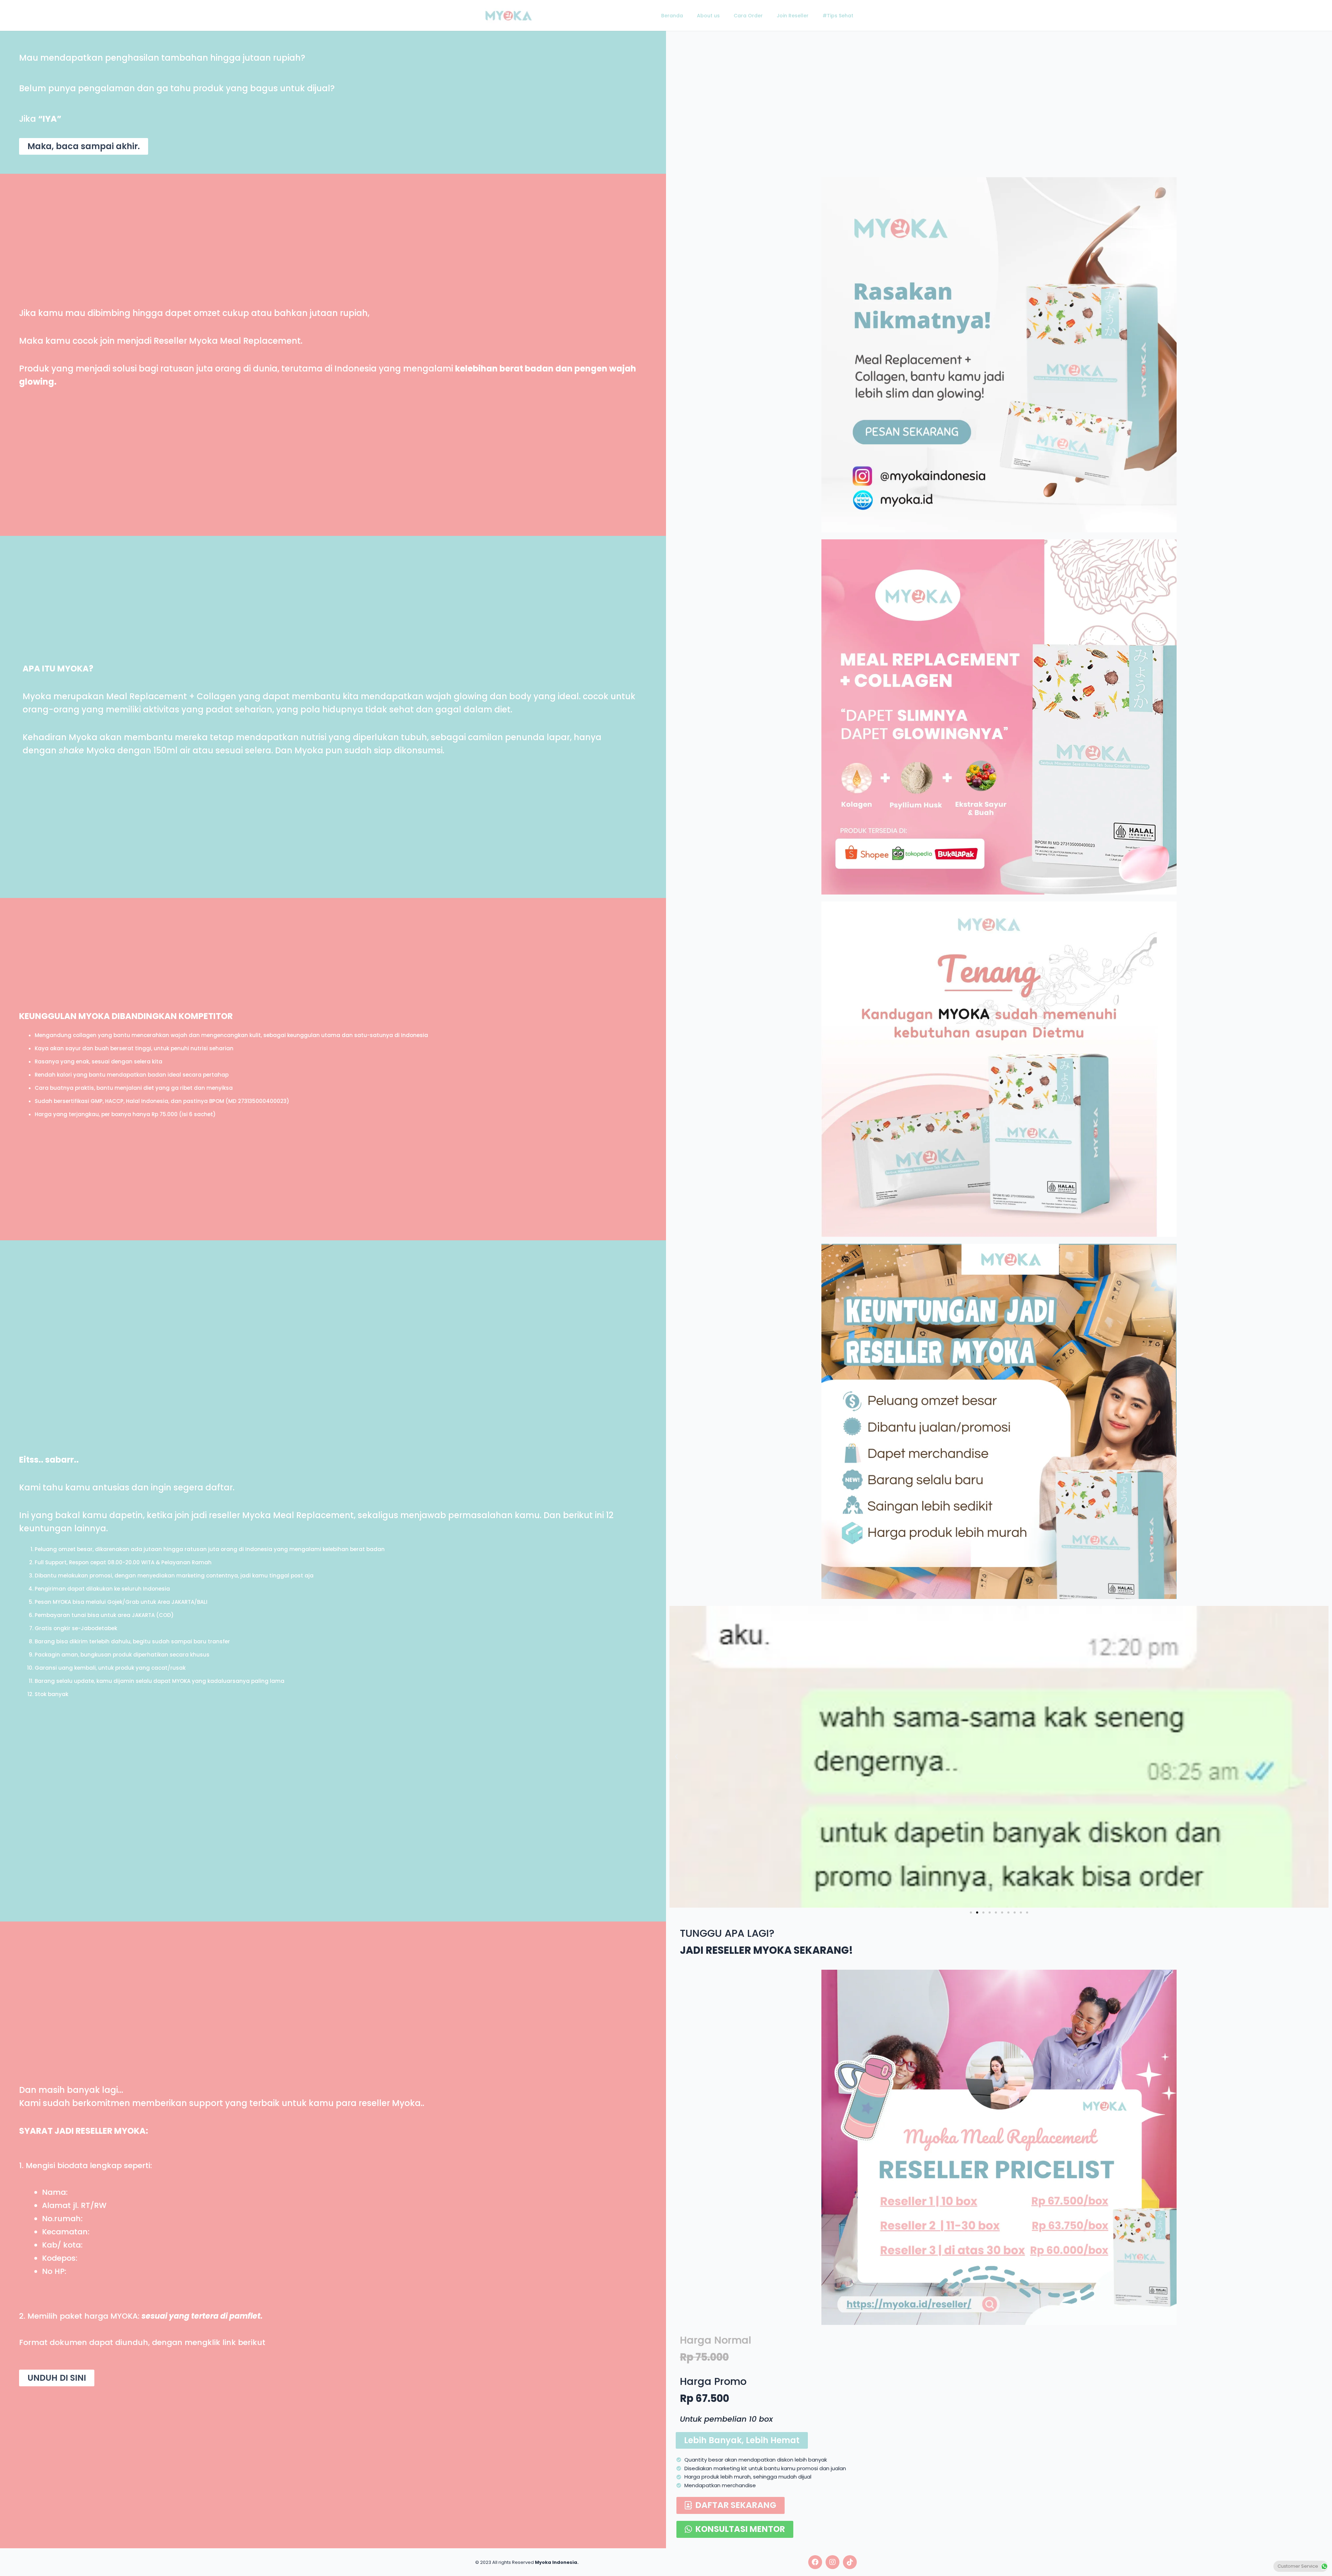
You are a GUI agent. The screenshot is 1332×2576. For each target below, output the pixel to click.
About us (708, 16)
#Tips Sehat (838, 16)
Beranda (672, 16)
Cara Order (748, 16)
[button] (84, 146)
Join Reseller (793, 16)
